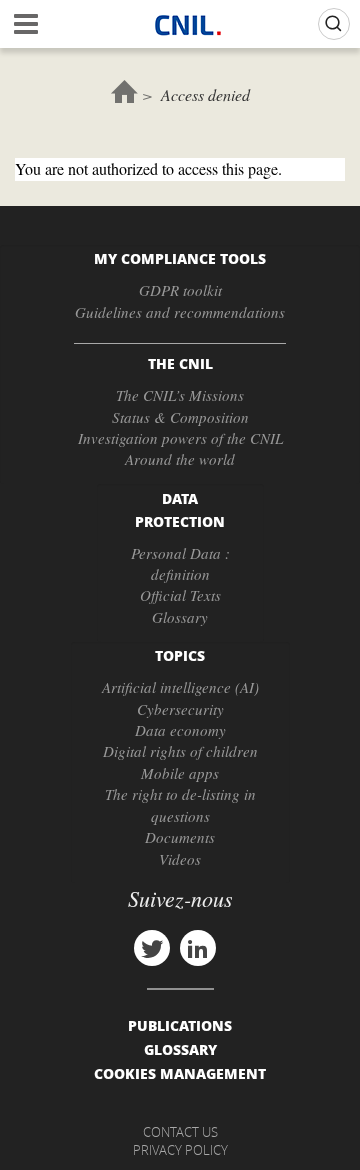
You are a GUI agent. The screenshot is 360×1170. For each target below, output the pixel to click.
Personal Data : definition (180, 563)
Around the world (180, 459)
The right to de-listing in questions (180, 804)
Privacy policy (180, 1150)
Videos (180, 859)
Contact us (180, 1132)
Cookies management (180, 1073)
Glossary (180, 617)
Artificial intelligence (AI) (180, 687)
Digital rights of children (180, 751)
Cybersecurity (180, 709)
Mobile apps (180, 773)
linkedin (198, 948)
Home (124, 91)
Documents (180, 837)
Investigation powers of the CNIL (180, 438)
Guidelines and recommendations (180, 312)
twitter (152, 948)
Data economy (180, 730)
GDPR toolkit (180, 290)
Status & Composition (180, 417)
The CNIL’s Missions (180, 395)
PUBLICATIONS (180, 1025)
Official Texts (180, 595)
